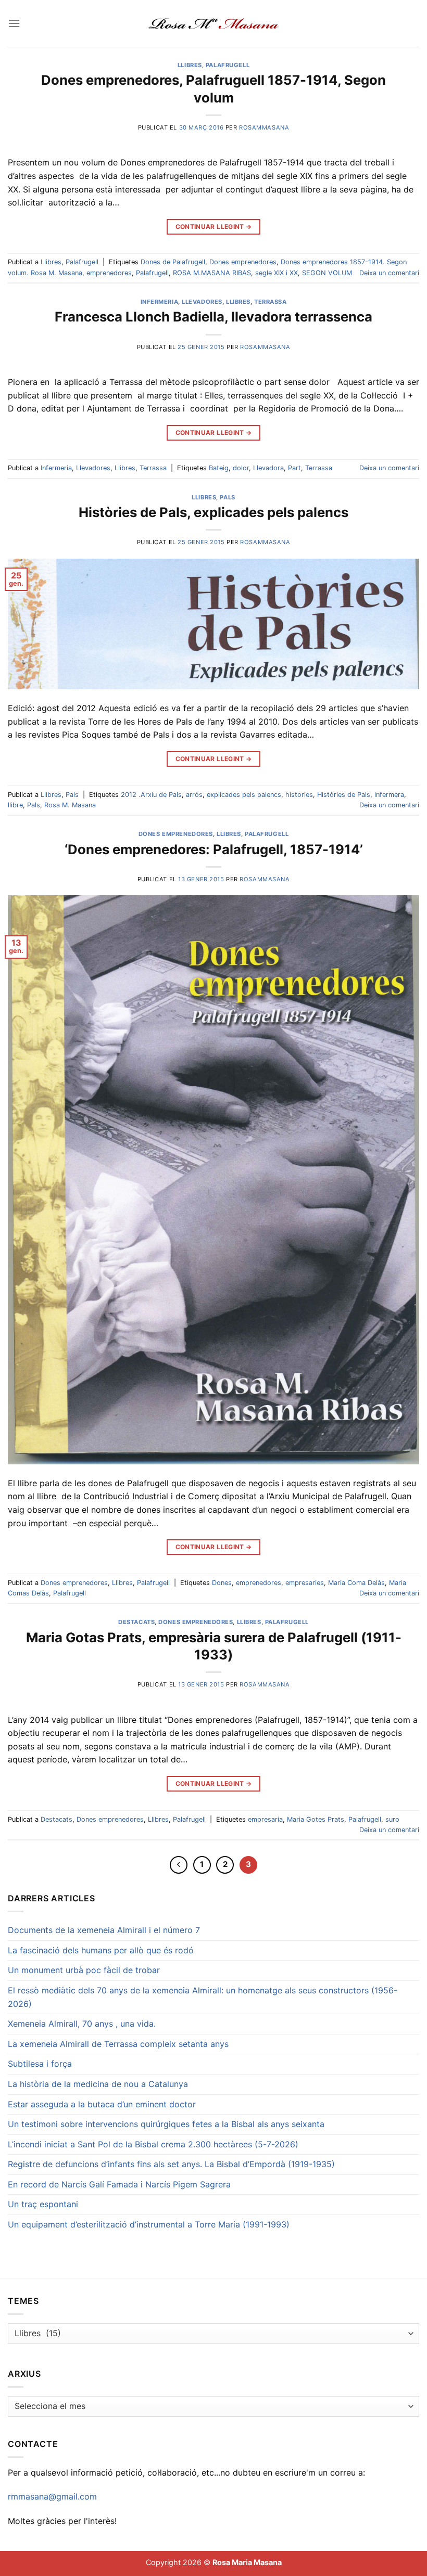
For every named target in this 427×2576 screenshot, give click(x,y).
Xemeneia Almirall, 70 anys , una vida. (82, 2024)
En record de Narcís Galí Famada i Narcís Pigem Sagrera (119, 2184)
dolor (241, 468)
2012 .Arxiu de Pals (151, 795)
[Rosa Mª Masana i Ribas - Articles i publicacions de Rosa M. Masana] (214, 23)
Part (294, 468)
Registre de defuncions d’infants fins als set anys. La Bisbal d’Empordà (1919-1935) (171, 2164)
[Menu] (14, 23)
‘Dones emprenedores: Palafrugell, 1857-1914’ (214, 849)
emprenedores (109, 273)
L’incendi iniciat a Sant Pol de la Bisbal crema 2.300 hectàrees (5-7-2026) (153, 2144)
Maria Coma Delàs (356, 1583)
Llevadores (202, 302)
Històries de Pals (344, 795)
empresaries (305, 1583)
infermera (389, 795)
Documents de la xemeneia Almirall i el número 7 (104, 1930)
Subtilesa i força (40, 2064)
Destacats (136, 1622)
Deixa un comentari (389, 273)
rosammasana (264, 127)
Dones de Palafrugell (173, 262)
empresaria (265, 1819)
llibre (15, 805)
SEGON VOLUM (327, 273)
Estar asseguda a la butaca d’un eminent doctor (102, 2104)
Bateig (219, 468)
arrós (194, 795)
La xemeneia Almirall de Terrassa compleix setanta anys (118, 2044)
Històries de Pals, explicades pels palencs (213, 512)
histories (299, 795)
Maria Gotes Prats (316, 1819)
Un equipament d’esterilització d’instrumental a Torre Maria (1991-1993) (149, 2224)
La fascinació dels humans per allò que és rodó (101, 1950)
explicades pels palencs (244, 795)
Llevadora (268, 468)
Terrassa (270, 302)
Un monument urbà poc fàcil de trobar (84, 1970)
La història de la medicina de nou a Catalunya (98, 2084)
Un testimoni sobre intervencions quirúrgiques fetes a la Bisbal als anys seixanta (166, 2124)
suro (392, 1819)
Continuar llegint (214, 227)
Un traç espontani (43, 2204)
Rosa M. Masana (70, 805)
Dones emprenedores (243, 262)
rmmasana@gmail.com (52, 2496)
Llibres (190, 65)
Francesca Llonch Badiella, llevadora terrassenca (213, 317)
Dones (222, 1583)
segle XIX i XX (277, 273)
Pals (227, 497)
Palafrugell (228, 65)
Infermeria (160, 302)
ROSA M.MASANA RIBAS (212, 273)
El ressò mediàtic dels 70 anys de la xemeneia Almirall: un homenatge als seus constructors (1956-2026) (203, 1997)
